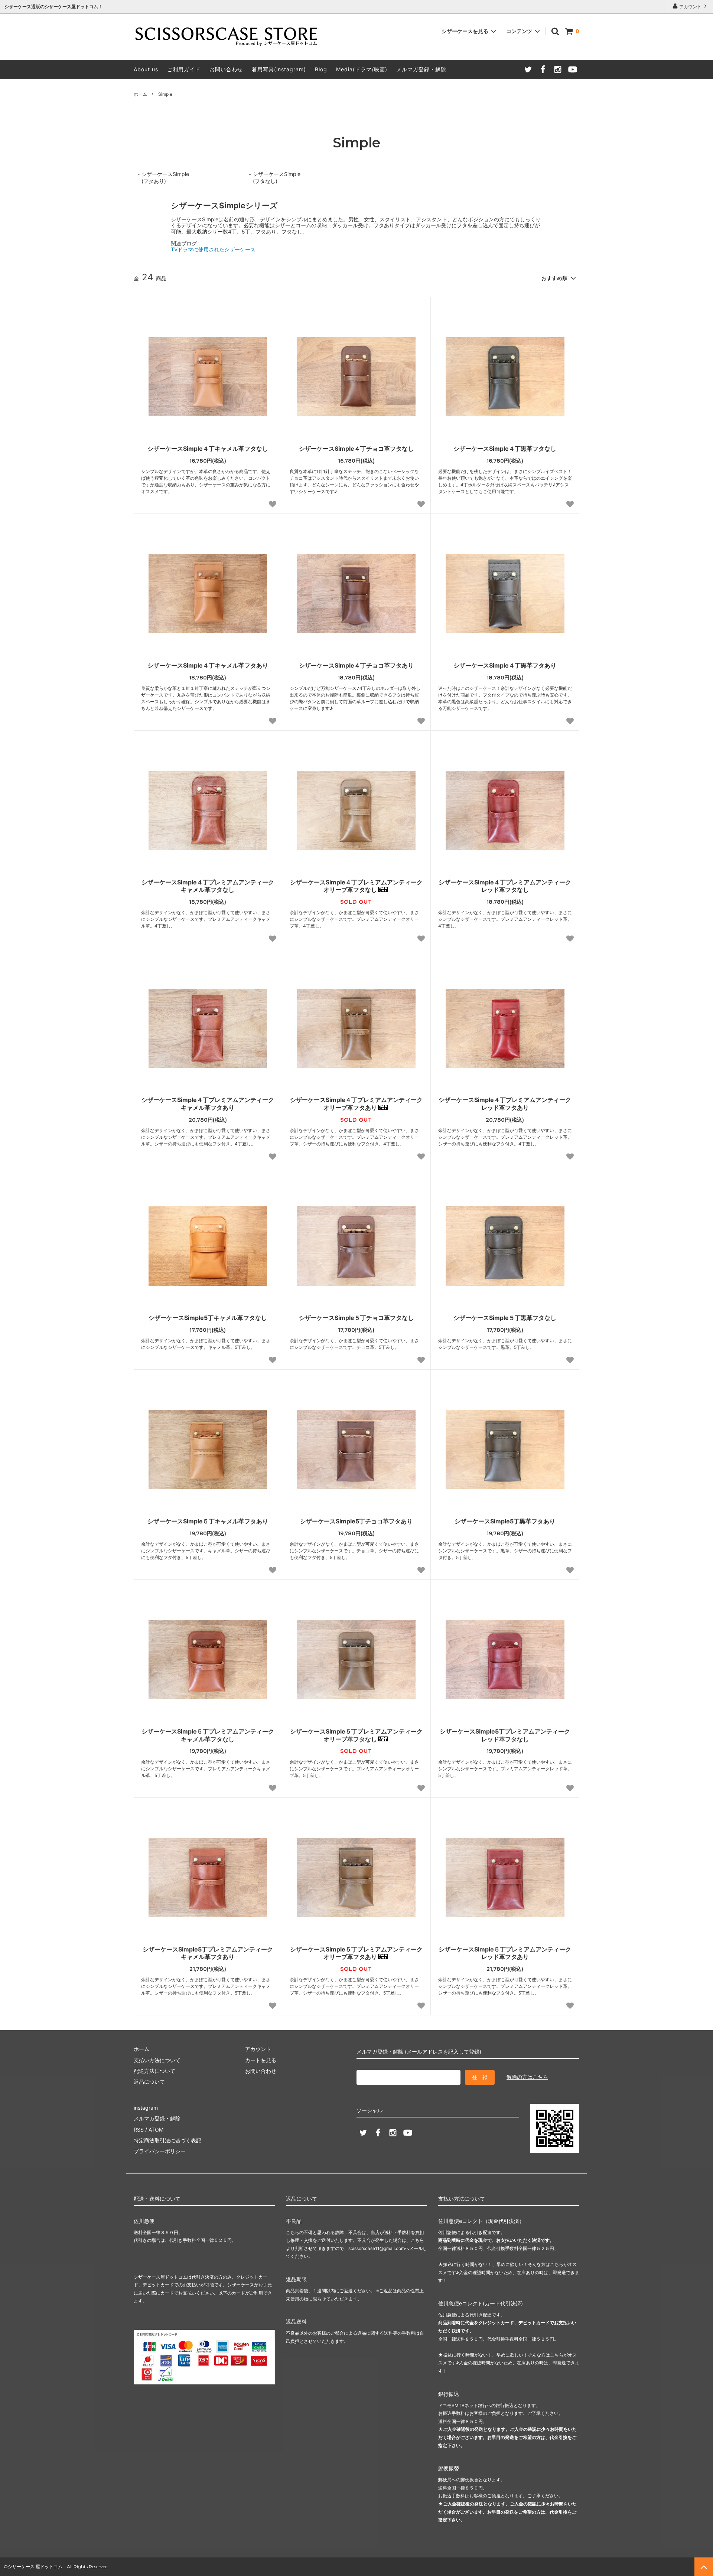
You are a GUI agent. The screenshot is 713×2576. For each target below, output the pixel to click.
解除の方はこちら (527, 2077)
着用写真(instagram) (279, 69)
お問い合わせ (226, 69)
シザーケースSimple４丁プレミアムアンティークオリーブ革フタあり (356, 1104)
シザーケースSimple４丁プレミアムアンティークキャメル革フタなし (208, 886)
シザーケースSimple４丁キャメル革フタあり (208, 665)
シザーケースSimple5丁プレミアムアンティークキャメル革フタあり (208, 1953)
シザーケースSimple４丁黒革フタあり (505, 665)
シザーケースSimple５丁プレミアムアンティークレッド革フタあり (505, 1953)
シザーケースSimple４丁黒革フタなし (505, 449)
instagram (146, 2108)
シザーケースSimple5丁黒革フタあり (505, 1521)
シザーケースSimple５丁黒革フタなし (505, 1318)
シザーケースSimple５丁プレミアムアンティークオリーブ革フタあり (356, 1953)
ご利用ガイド (184, 69)
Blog (321, 69)
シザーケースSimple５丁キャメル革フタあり (208, 1521)
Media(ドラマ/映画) (362, 69)
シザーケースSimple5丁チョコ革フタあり (356, 1521)
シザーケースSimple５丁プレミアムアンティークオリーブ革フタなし (356, 1735)
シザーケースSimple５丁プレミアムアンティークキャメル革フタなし (208, 1735)
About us (146, 69)
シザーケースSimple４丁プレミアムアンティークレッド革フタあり (505, 1104)
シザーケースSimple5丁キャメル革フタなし (208, 1318)
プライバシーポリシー (160, 2151)
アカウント (690, 6)
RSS (139, 2130)
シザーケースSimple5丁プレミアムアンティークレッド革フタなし (505, 1735)
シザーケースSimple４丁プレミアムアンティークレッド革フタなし (505, 886)
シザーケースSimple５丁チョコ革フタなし (356, 1318)
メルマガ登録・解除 (421, 69)
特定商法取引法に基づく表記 (167, 2140)
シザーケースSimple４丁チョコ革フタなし (356, 449)
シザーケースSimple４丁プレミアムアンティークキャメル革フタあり (208, 1104)
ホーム (140, 94)
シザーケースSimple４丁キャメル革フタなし (208, 449)
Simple (165, 94)
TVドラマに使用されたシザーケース (213, 249)
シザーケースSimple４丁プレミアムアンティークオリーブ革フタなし (356, 886)
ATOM (156, 2130)
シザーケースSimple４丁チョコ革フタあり (356, 665)
